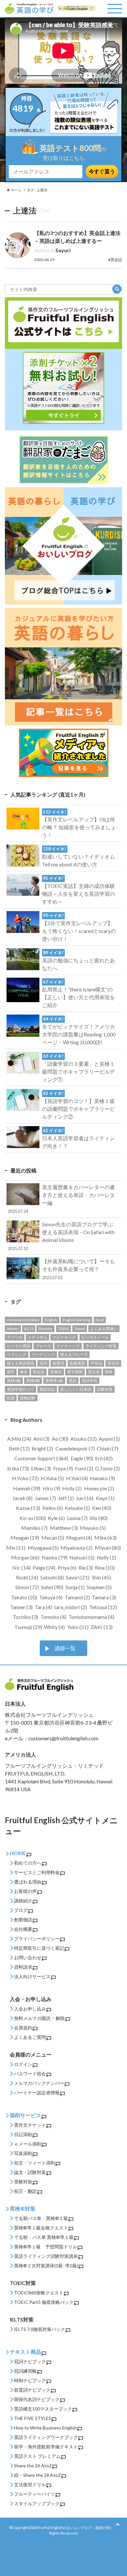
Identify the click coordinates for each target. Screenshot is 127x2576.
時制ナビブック (30, 2380)
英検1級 (14, 1381)
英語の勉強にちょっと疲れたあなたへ (78, 961)
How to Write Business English (45, 2428)
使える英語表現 (21, 1363)
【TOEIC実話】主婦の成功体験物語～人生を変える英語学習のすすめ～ (78, 890)
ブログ (21, 1910)
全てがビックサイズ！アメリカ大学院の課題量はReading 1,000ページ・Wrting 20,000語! (79, 1031)
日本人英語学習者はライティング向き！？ (78, 1138)
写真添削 (23, 2153)
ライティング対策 (101, 1346)
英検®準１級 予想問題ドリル (46, 2247)
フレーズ (43, 1346)
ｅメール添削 (28, 2144)
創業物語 (23, 1920)
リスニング (17, 1354)
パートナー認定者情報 (37, 2093)
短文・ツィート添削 (35, 2163)
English (51, 1320)
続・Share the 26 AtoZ (37, 2475)
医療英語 (78, 1363)
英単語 (56, 1372)
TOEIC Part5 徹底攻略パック (44, 2302)
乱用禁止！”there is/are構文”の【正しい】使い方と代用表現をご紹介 (78, 994)
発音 (24, 1372)
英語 (73, 1381)
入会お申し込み (30, 2009)
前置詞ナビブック (32, 2390)
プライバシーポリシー (37, 1939)
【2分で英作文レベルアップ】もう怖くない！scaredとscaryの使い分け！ (79, 927)
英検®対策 (22, 2208)
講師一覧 (65, 1648)
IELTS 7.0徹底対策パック (40, 2329)
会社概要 (23, 1929)
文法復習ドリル (30, 2484)
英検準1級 (54, 1381)
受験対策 (23, 2182)
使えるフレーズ (74, 1354)
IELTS (29, 1329)
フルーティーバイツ (35, 2494)
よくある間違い (104, 1329)
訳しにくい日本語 (76, 1389)
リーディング (43, 1354)
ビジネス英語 (19, 1346)
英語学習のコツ (21, 1389)
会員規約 (23, 2028)
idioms (13, 1329)
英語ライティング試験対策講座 (46, 2256)
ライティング (68, 1346)
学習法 (96, 1363)
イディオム (37, 1337)
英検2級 (33, 1381)
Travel (80, 1329)
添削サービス (25, 2115)
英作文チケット (30, 2125)
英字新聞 (75, 1372)
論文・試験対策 (30, 2172)
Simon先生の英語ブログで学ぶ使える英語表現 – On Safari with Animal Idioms (61, 1236)
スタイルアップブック (37, 2503)
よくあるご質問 (30, 2037)
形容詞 (113, 1363)
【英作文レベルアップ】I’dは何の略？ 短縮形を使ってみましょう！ (79, 824)
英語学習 (90, 1381)
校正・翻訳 (25, 2191)
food (100, 1320)
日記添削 (23, 2134)
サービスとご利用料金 (37, 1872)
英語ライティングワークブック (46, 2437)
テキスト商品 (25, 2352)
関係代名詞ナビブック (37, 2399)
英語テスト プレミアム (37, 2456)
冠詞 (43, 1363)
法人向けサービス (32, 1976)
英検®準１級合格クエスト (41, 2228)
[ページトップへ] (118, 2524)
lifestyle (45, 1329)
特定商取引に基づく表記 (39, 1948)
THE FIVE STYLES (33, 2418)
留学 (11, 1372)
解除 (60, 2018)
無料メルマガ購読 (32, 2018)
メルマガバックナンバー (39, 2083)
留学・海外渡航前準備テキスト (46, 2447)
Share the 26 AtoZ (33, 2466)
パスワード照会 (30, 2074)
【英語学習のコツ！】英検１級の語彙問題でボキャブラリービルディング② (78, 1105)
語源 (11, 1398)
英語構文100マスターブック (43, 2409)
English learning (76, 1320)
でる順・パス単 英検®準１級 (44, 2237)
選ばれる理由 (28, 1882)
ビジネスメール (95, 1337)
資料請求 (23, 1967)
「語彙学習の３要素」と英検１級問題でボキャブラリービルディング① (78, 1068)
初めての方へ (28, 1863)
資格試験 (28, 1398)
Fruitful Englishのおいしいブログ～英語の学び (75, 2528)
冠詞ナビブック (30, 2361)
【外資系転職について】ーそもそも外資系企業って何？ (78, 1269)
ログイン (23, 2064)
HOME (18, 1853)
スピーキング (64, 1337)
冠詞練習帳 (25, 2371)
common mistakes (23, 1320)
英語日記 (47, 1389)
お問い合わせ (28, 1957)
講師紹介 (23, 1901)
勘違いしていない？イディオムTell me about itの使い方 (78, 857)
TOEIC (63, 1329)
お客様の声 (25, 1891)
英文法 (94, 1372)
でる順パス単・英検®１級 (41, 2218)
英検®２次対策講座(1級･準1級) (46, 2266)
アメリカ (15, 1337)
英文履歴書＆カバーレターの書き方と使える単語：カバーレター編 (61, 1199)
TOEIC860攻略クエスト (39, 2293)
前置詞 (58, 1363)
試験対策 (105, 1389)
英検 (109, 1372)
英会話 (39, 1372)
